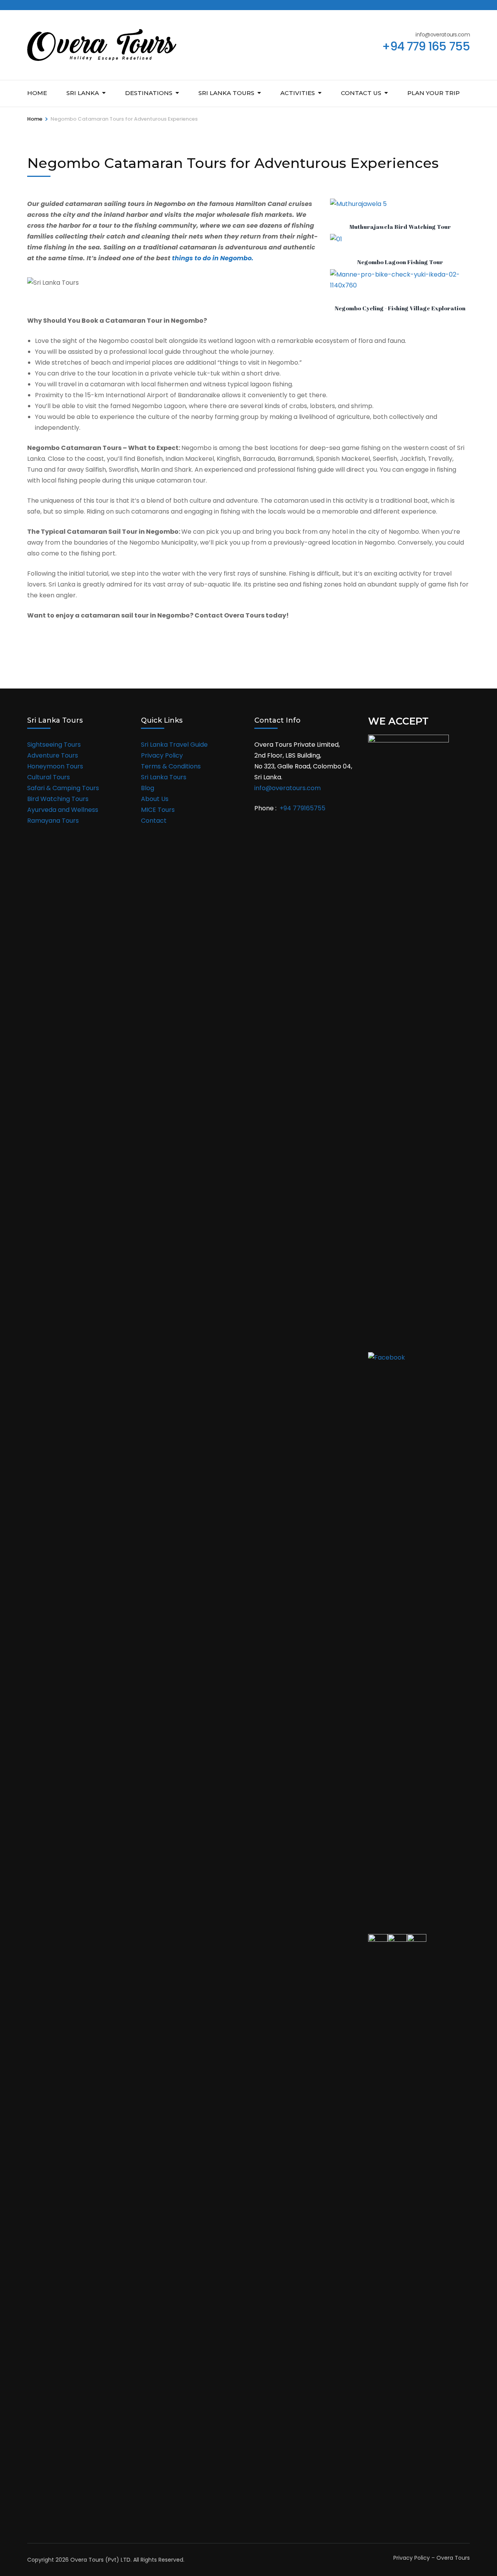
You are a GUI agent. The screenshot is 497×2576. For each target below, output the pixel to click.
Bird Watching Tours (58, 799)
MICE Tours (158, 810)
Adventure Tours (53, 755)
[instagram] (56, 5)
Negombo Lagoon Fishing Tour (400, 262)
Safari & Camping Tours (63, 788)
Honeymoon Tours (55, 766)
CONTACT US (361, 93)
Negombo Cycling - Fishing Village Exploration (400, 308)
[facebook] (30, 5)
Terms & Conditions (171, 766)
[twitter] (43, 5)
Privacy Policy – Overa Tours (432, 2558)
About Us (155, 799)
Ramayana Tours (53, 821)
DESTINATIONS (149, 93)
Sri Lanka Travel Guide (174, 745)
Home (37, 93)
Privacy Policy (162, 755)
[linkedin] (70, 5)
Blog (148, 788)
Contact (154, 821)
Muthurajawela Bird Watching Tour (400, 227)
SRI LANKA (83, 93)
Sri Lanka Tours (164, 777)
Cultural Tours (49, 777)
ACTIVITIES (298, 93)
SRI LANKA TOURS (226, 93)
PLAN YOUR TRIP (434, 93)
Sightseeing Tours (54, 745)
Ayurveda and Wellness (63, 810)
